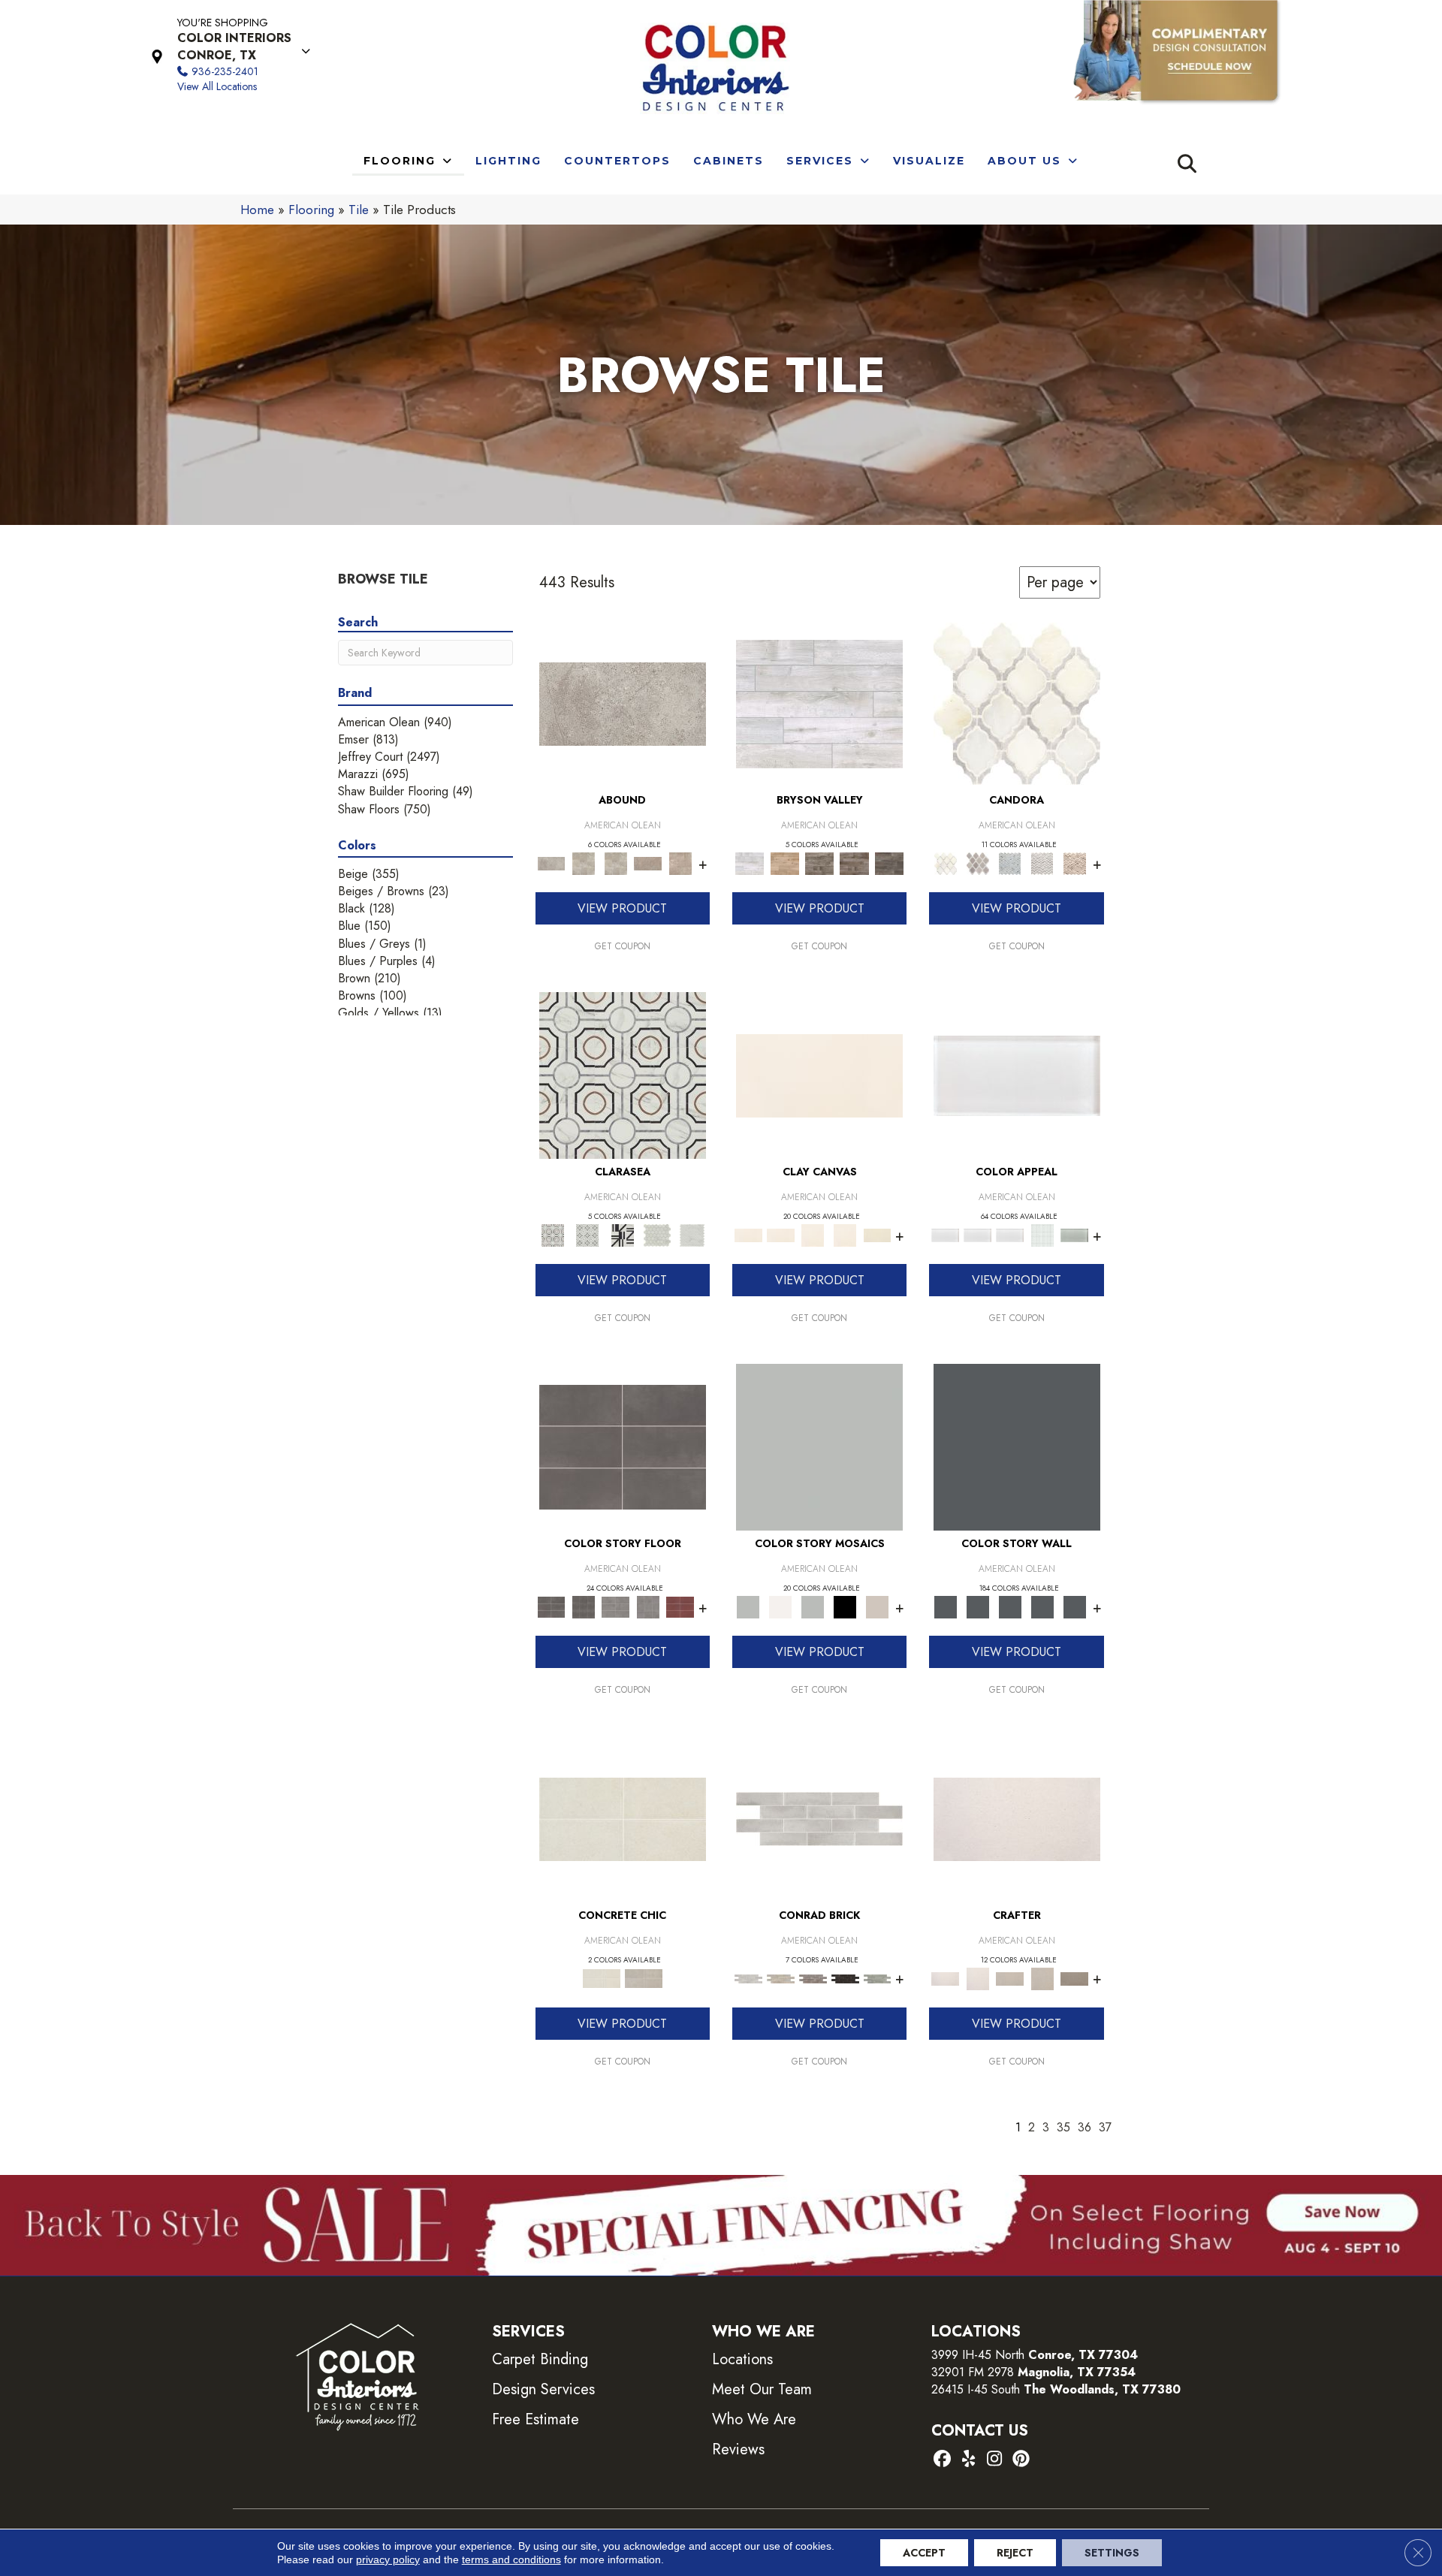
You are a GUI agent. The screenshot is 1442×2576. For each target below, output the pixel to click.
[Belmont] (587, 1234)
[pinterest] (1021, 2460)
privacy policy (388, 2559)
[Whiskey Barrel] (784, 863)
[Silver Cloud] (1074, 1234)
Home (257, 210)
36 (1085, 2127)
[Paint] (878, 1234)
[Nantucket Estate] (820, 863)
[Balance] (819, 1446)
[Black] (845, 1606)
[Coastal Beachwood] (819, 703)
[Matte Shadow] (623, 1446)
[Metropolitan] (623, 1074)
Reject (1015, 2553)
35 (1063, 2127)
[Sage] (878, 1978)
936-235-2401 (225, 71)
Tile (359, 210)
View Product (622, 908)
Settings (1112, 2553)
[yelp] (968, 2460)
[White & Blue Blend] (1010, 863)
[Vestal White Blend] (1017, 703)
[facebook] (942, 2460)
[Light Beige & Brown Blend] (1074, 863)
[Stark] (845, 1978)
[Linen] (781, 1978)
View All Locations (217, 86)
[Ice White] (781, 1606)
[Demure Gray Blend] (977, 863)
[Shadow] (1017, 1446)
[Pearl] (1017, 1074)
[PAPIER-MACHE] (1017, 1818)
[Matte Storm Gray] (615, 1606)
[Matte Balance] (813, 1606)
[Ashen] (648, 863)
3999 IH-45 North (978, 2355)
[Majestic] (658, 1234)
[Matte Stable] (878, 1606)
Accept (924, 2553)
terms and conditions (511, 2559)
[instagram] (995, 2460)
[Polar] (819, 1818)
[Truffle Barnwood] (890, 863)
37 (1105, 2127)
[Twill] (1010, 1978)
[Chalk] (819, 1074)
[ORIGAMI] (1074, 1978)
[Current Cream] (623, 1818)
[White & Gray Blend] (1042, 863)
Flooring (311, 210)
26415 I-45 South (1056, 2389)
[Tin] (813, 1978)
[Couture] (622, 1234)
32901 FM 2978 (1033, 2372)
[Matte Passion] (680, 1606)
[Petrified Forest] (854, 863)
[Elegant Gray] (644, 1978)
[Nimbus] (623, 703)
